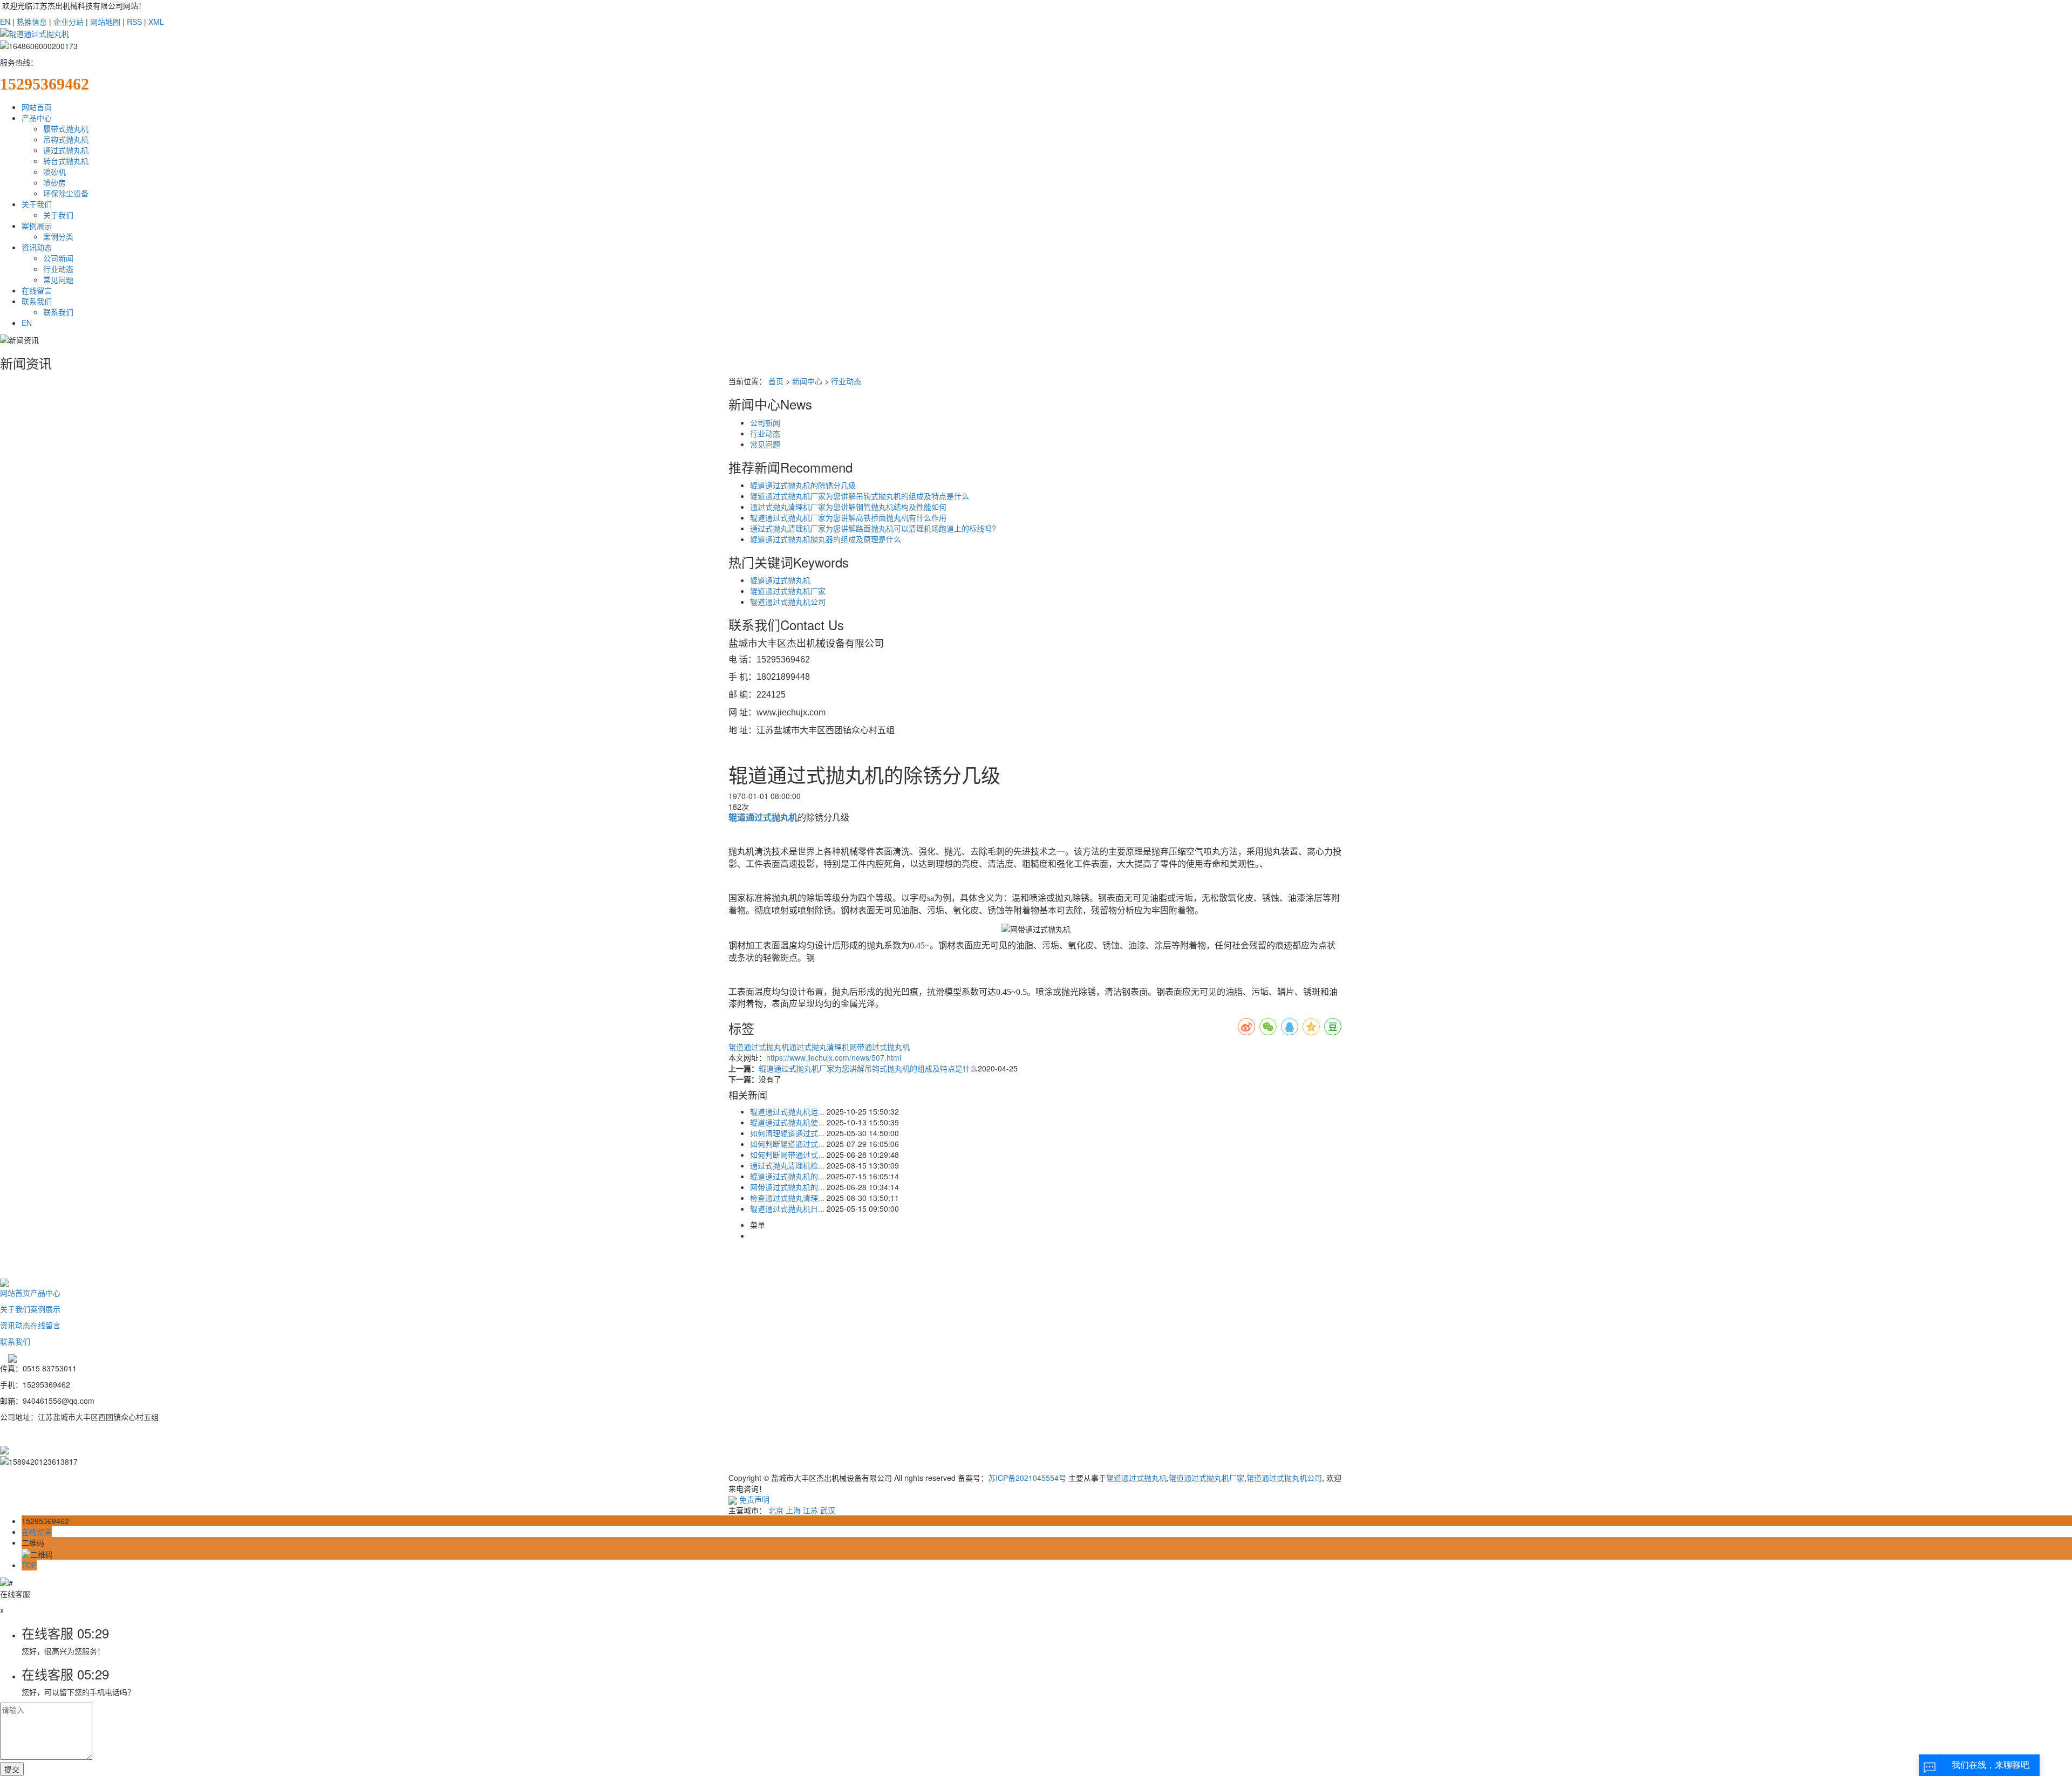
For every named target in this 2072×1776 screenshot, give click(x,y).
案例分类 (58, 236)
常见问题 (58, 279)
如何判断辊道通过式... (787, 1144)
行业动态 (58, 269)
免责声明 (754, 1499)
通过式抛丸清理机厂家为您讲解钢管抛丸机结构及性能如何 (848, 507)
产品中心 (37, 118)
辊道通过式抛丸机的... (787, 1176)
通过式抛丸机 (66, 150)
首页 (776, 381)
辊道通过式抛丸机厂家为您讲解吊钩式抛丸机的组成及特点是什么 (860, 496)
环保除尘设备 (66, 193)
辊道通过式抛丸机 (780, 580)
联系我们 (37, 301)
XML (156, 22)
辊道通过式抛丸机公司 (788, 602)
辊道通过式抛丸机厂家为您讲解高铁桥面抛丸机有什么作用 (848, 517)
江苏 (810, 1510)
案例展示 (37, 226)
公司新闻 (58, 258)
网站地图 (105, 22)
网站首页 (37, 107)
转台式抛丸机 (66, 161)
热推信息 (32, 22)
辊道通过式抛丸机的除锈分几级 (803, 485)
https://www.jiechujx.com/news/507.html (834, 1057)
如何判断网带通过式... (787, 1155)
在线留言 (37, 290)
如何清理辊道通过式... (787, 1133)
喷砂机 (54, 172)
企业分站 (69, 22)
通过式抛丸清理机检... (787, 1165)
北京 (776, 1510)
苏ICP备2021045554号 (1027, 1478)
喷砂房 (54, 182)
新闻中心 (807, 381)
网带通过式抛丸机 (880, 1047)
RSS (134, 22)
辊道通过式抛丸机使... (787, 1122)
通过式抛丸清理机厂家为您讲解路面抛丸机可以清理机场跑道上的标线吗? (873, 528)
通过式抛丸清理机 (819, 1047)
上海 (793, 1510)
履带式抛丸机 (66, 128)
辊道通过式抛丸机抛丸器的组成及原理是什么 (826, 539)
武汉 (828, 1510)
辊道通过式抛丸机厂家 (788, 591)
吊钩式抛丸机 (66, 139)
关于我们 (37, 204)
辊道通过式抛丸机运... (787, 1111)
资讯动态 (37, 247)
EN (5, 22)
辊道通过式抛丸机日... (787, 1208)
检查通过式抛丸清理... (787, 1198)
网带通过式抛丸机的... (787, 1187)
